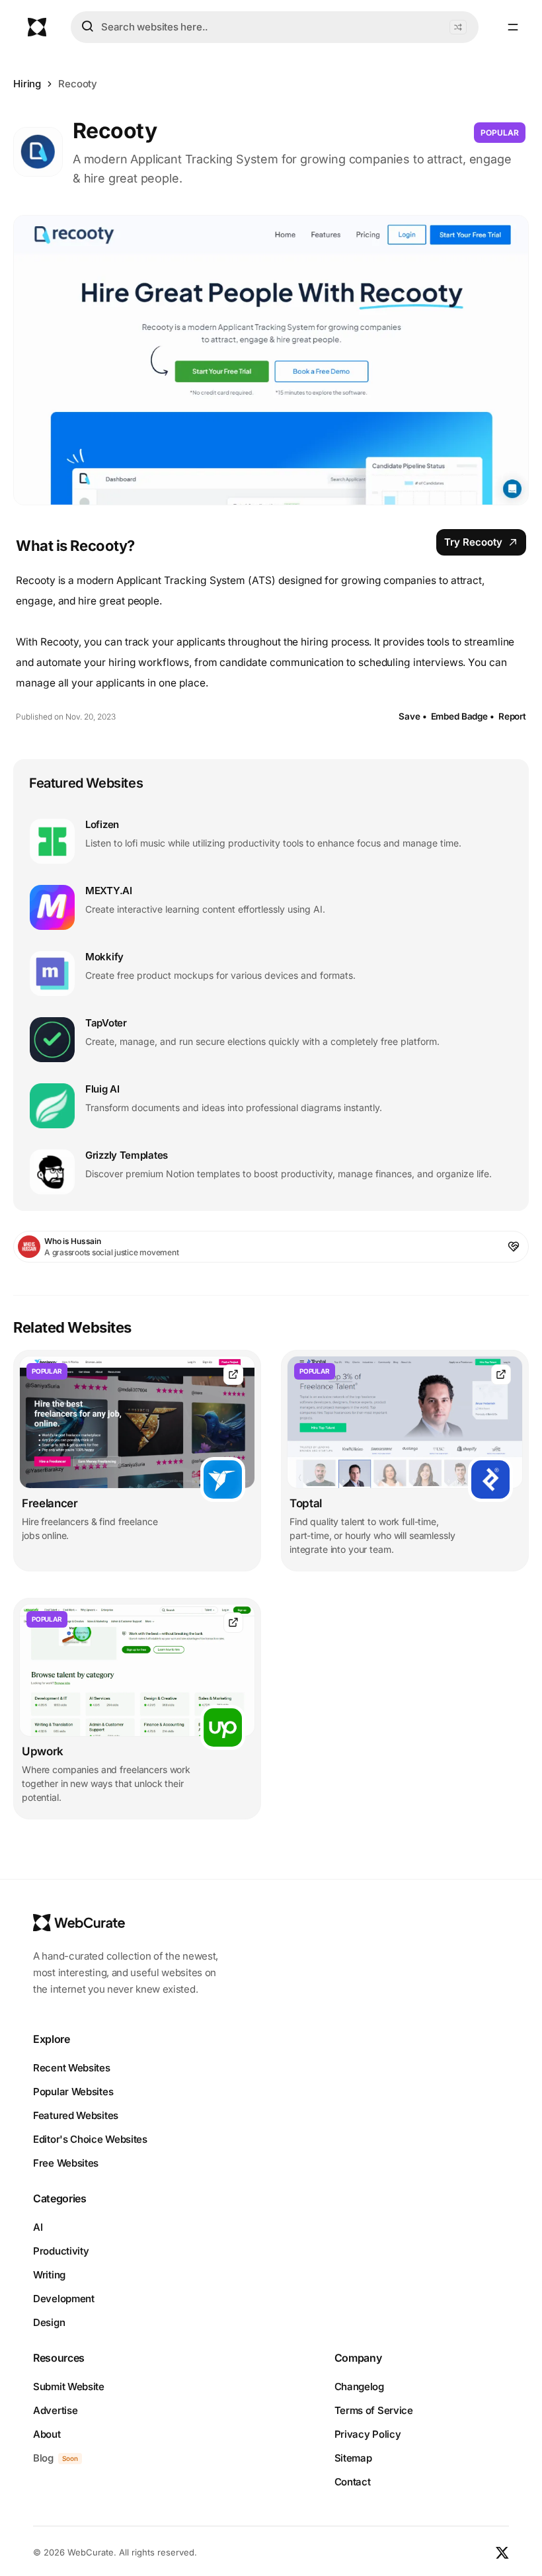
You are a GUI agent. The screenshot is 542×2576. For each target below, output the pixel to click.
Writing (49, 2275)
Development (64, 2299)
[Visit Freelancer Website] (233, 1375)
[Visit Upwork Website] (233, 1623)
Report (512, 716)
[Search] (87, 26)
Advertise (55, 2410)
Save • (412, 716)
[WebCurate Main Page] (37, 27)
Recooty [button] (78, 84)
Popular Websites (73, 2092)
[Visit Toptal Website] (501, 1375)
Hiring (27, 84)
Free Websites (66, 2163)
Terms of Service (374, 2410)
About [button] (47, 2434)
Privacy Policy (368, 2434)
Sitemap (353, 2458)
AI (38, 2227)
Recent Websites (72, 2068)
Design (49, 2322)
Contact (353, 2482)
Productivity (61, 2251)
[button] (458, 27)
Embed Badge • (463, 716)
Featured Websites (76, 2115)
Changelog (359, 2387)
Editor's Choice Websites (90, 2139)
